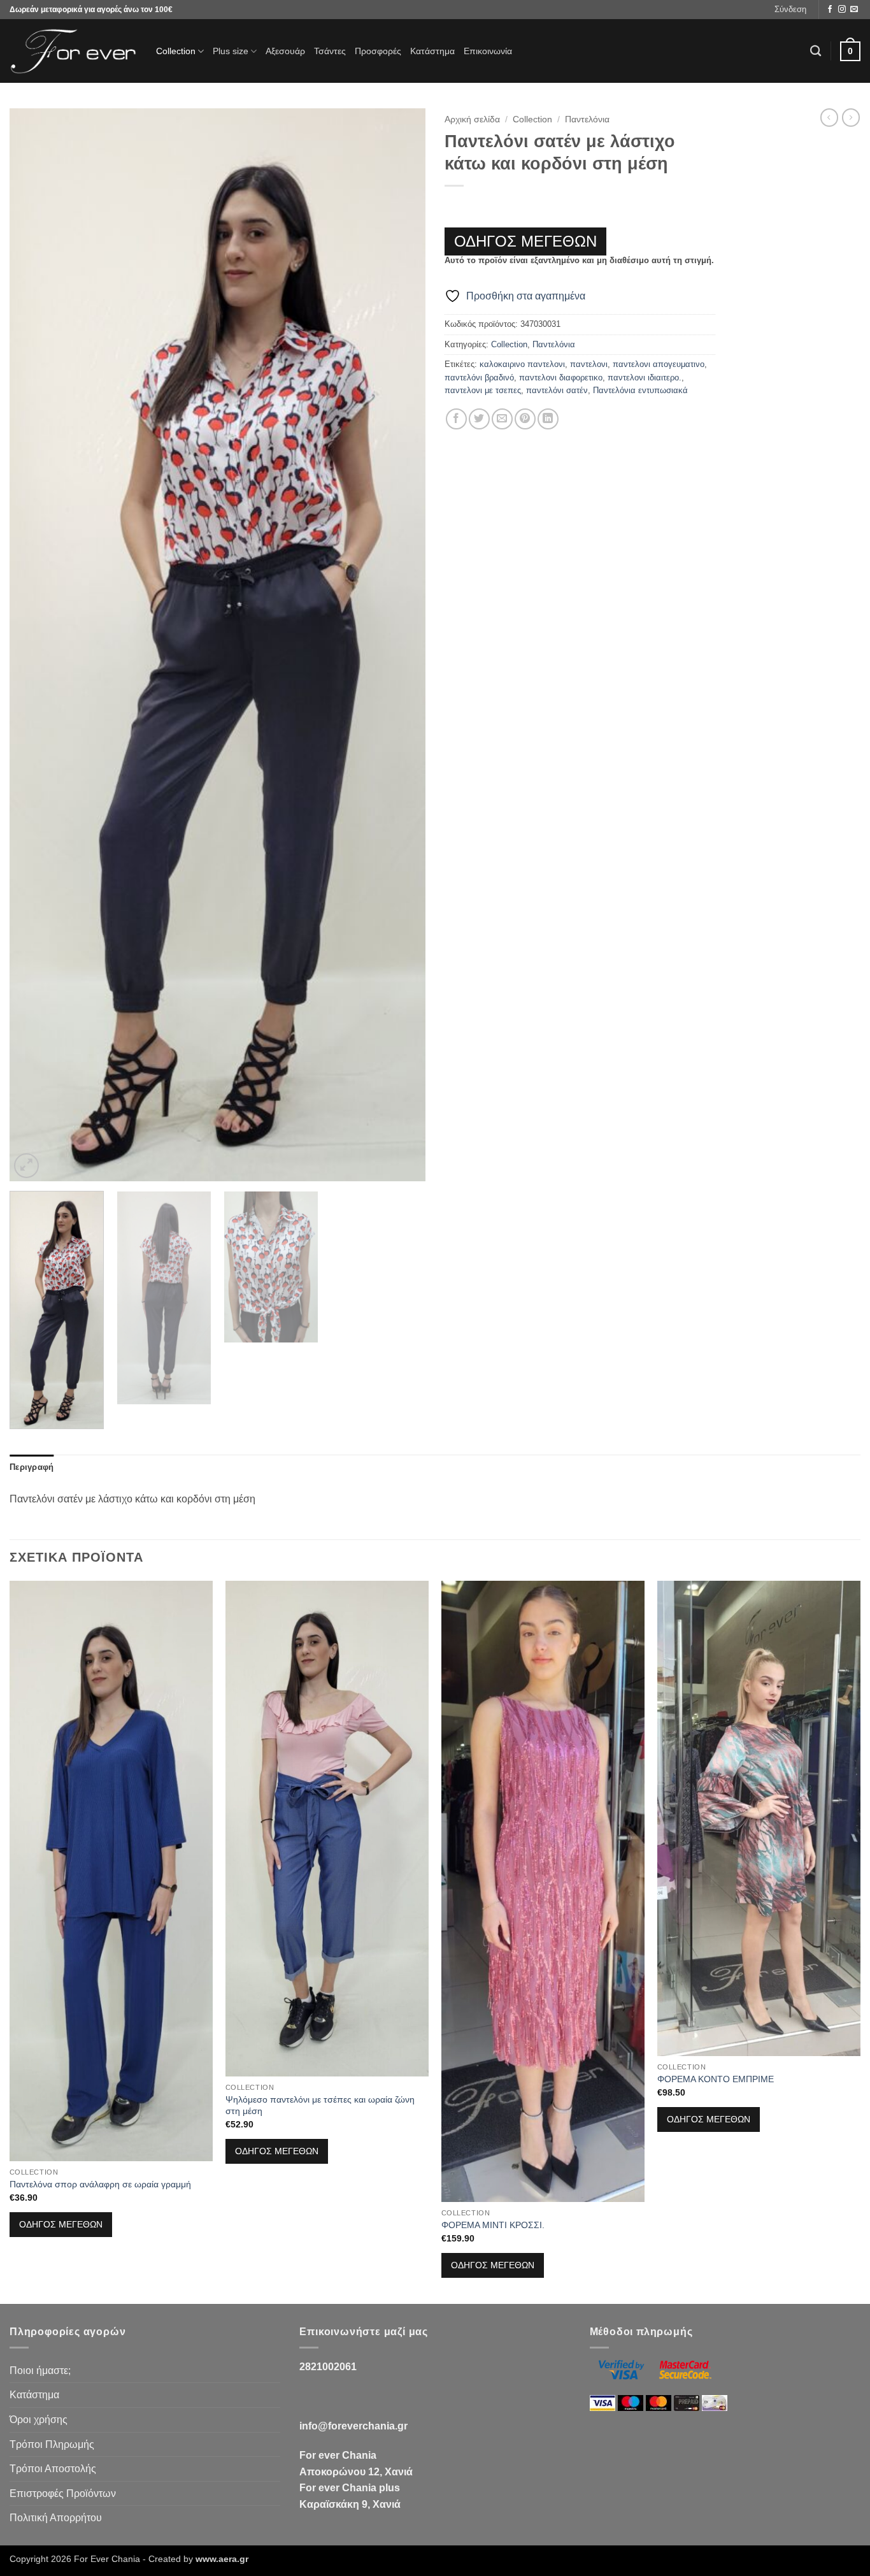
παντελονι (589, 364)
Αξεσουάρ (285, 51)
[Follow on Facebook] (830, 10)
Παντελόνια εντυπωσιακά (640, 390)
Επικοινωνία (488, 51)
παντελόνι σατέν (557, 390)
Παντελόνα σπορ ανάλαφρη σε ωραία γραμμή (100, 2184)
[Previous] (34, 645)
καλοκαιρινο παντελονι (522, 364)
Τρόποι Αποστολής (53, 2469)
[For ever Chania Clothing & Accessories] (73, 51)
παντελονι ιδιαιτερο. (645, 378)
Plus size (231, 51)
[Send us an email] (854, 10)
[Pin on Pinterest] (525, 419)
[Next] (401, 645)
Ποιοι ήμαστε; (40, 2371)
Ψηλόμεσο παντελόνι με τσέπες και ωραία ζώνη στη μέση (320, 2105)
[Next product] (829, 117)
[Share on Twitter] (479, 419)
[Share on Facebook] (456, 419)
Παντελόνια (587, 119)
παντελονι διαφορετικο (561, 378)
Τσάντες (330, 51)
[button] (790, 10)
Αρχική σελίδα (472, 119)
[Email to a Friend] (502, 419)
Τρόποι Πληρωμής (52, 2444)
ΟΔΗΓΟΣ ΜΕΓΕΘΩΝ (525, 241)
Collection (176, 51)
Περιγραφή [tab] (32, 1467)
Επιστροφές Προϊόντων (63, 2493)
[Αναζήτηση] (816, 51)
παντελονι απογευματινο (659, 364)
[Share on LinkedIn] (548, 419)
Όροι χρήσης (39, 2420)
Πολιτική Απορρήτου (56, 2518)
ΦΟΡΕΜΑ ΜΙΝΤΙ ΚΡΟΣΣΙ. (493, 2225)
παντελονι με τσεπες (483, 390)
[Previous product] (851, 117)
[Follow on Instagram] (842, 10)
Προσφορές (378, 51)
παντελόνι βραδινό (479, 378)
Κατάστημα (432, 51)
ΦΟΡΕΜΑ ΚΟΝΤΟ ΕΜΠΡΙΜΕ (716, 2079)
